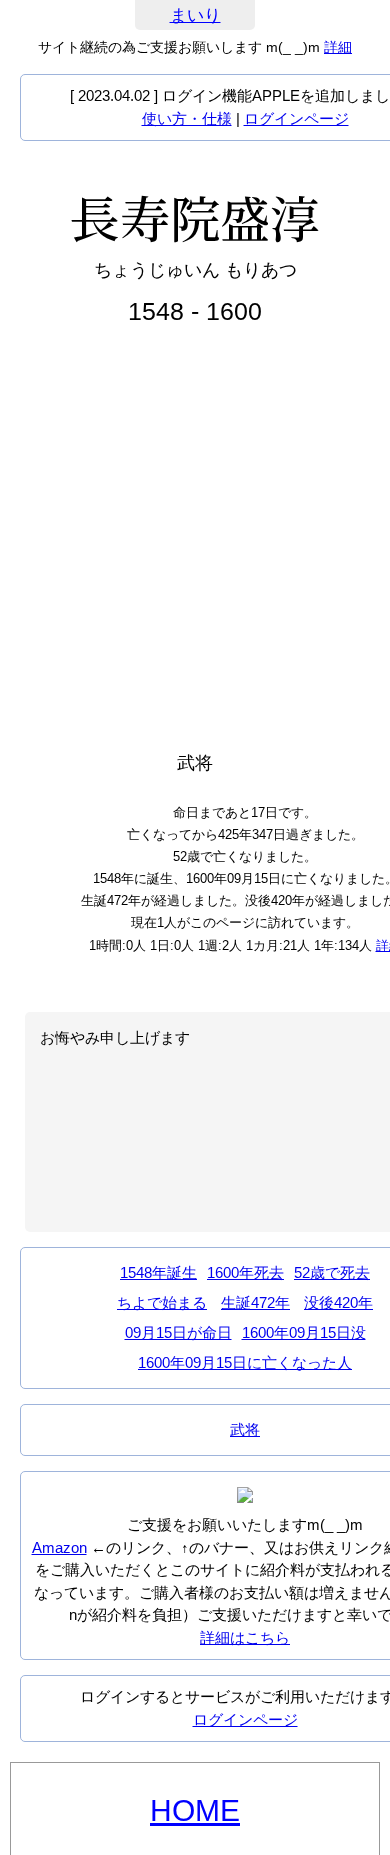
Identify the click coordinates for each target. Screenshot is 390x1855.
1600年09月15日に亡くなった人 (245, 1362)
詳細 (338, 47)
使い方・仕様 (187, 118)
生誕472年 (255, 1302)
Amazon (59, 1547)
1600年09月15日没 (304, 1332)
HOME (195, 1810)
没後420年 (338, 1302)
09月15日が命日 (178, 1332)
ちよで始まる (162, 1302)
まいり (195, 15)
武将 (245, 1429)
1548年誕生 (158, 1272)
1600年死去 (245, 1272)
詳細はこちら (245, 1637)
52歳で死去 (332, 1272)
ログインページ (296, 118)
